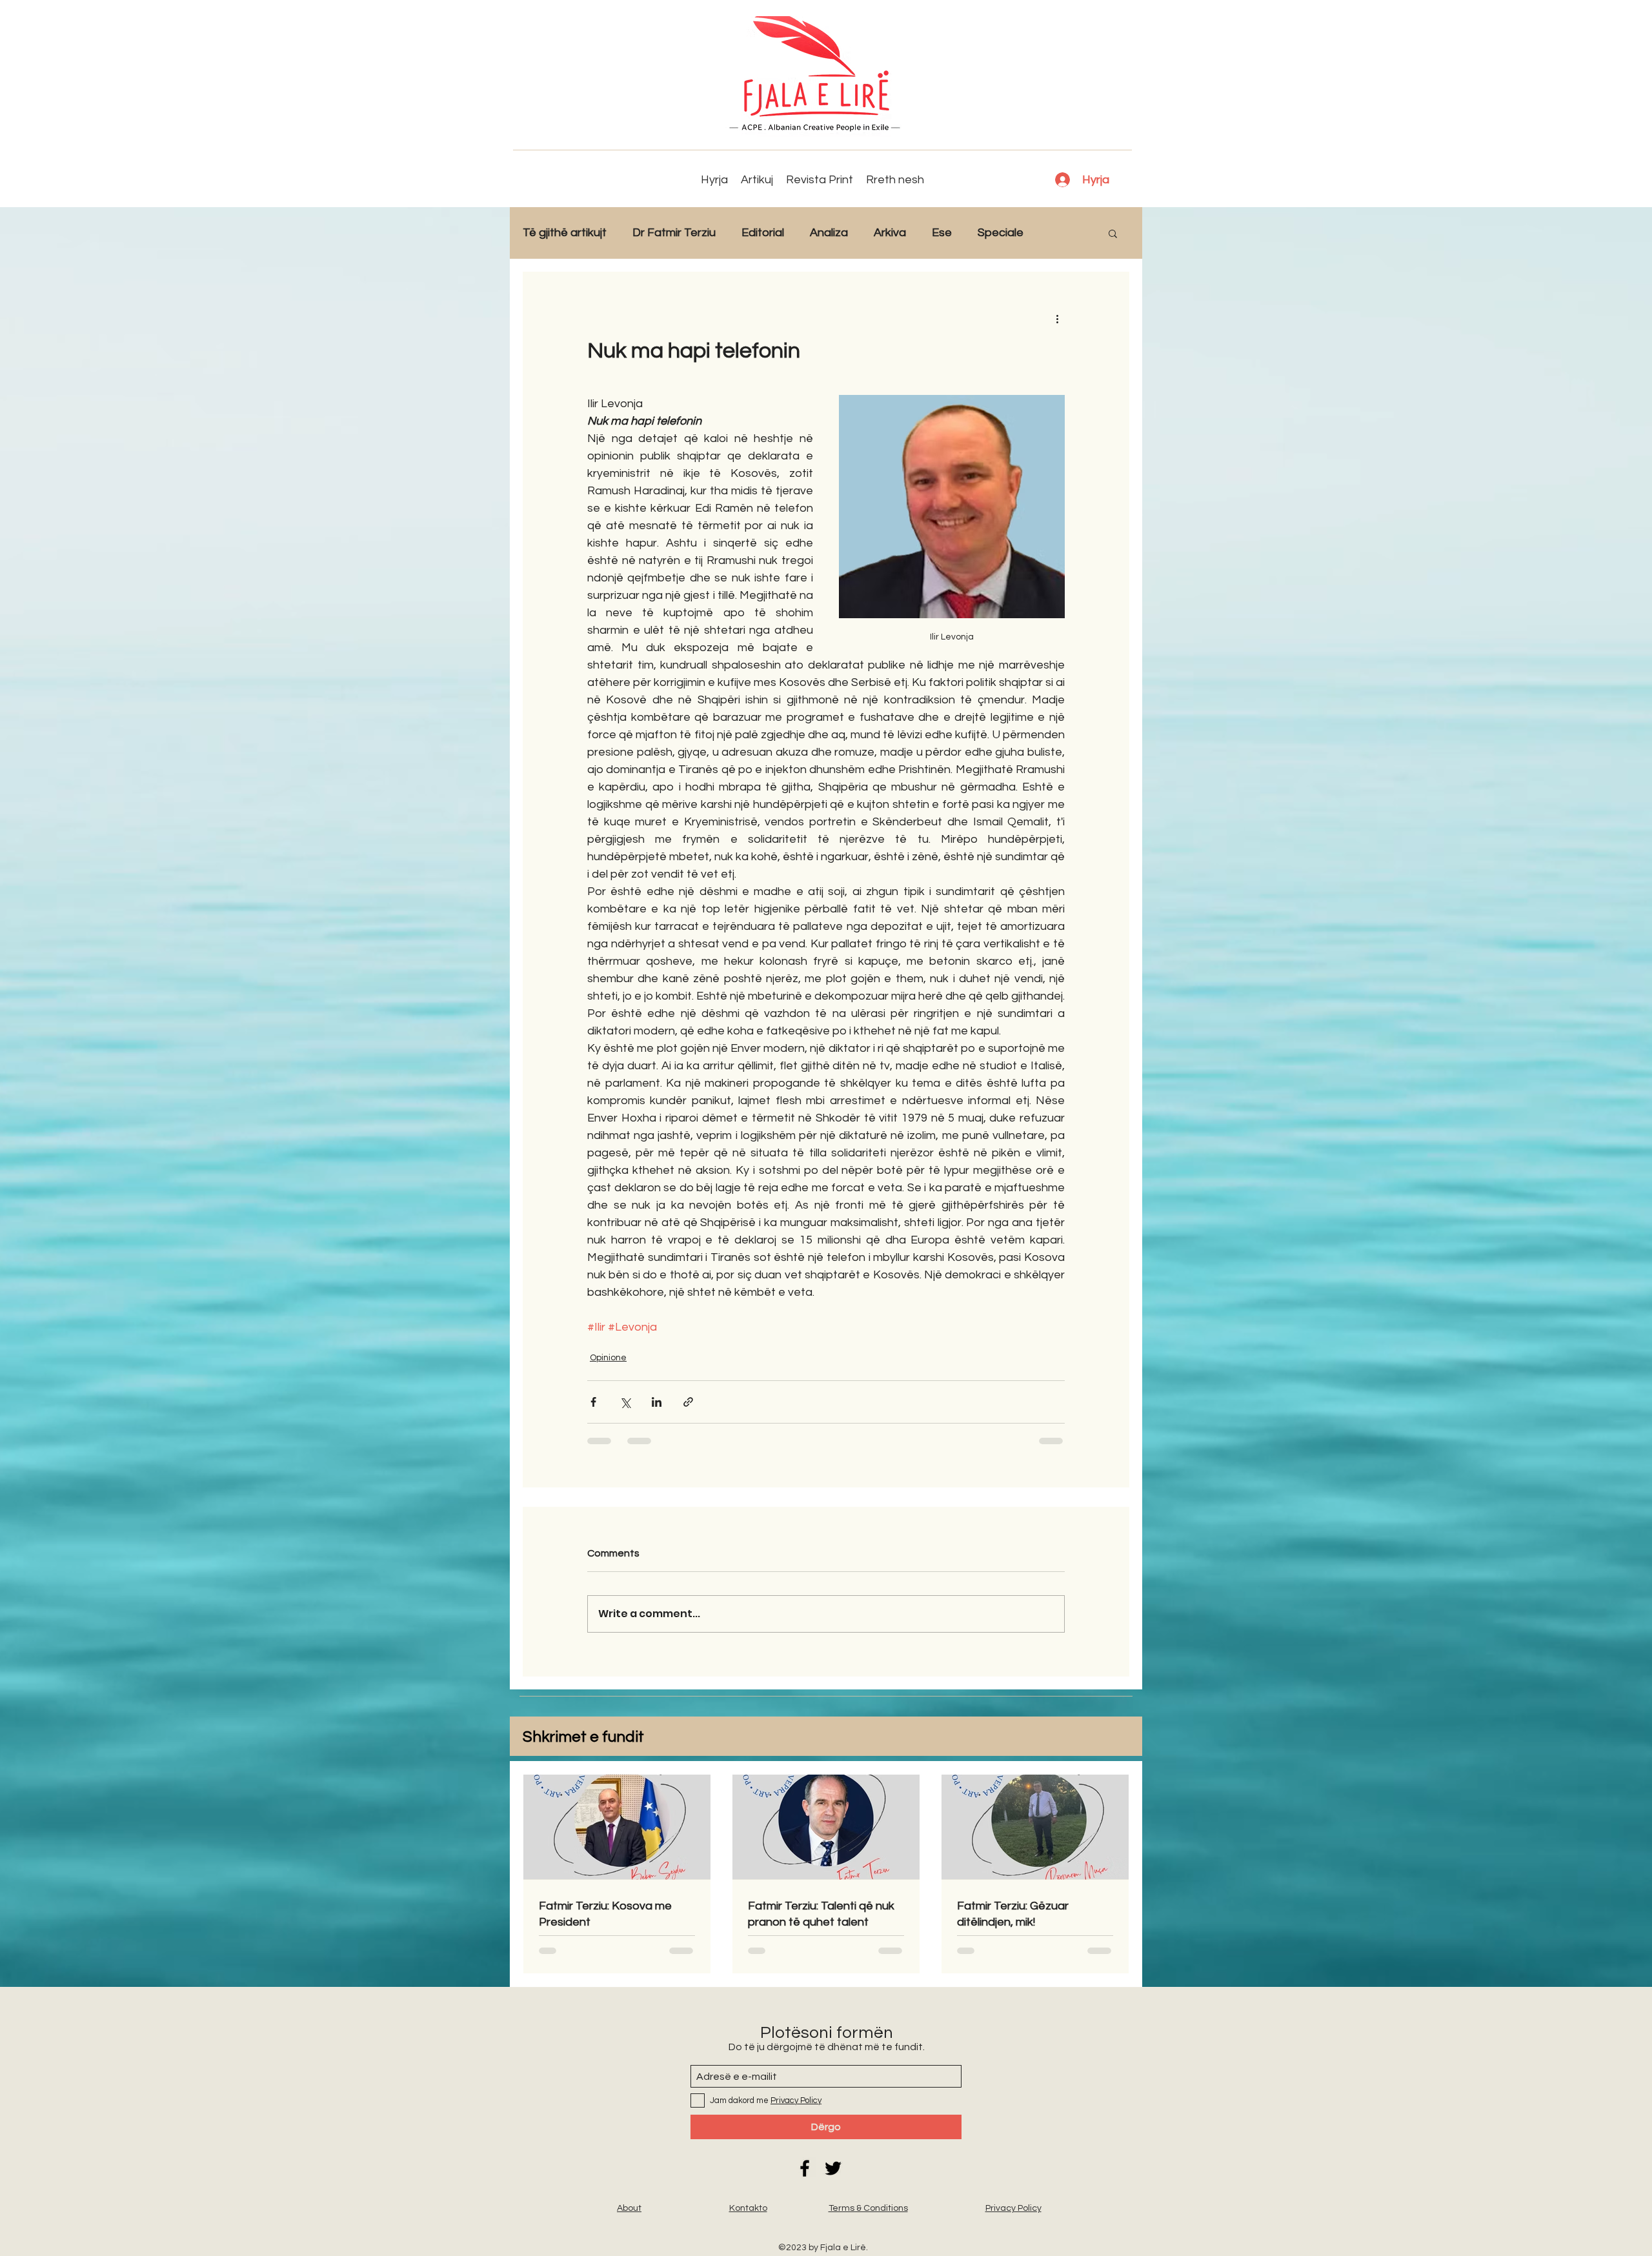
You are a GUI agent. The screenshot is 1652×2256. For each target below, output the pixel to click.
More (1063, 233)
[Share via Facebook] (593, 1402)
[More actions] (1057, 318)
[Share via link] (688, 1402)
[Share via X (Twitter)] (625, 1402)
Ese (942, 233)
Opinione (608, 1358)
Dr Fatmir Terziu (674, 233)
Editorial (763, 233)
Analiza (829, 233)
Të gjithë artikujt (565, 233)
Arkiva (890, 233)
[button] (1113, 233)
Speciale (1001, 233)
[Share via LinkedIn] (657, 1402)
